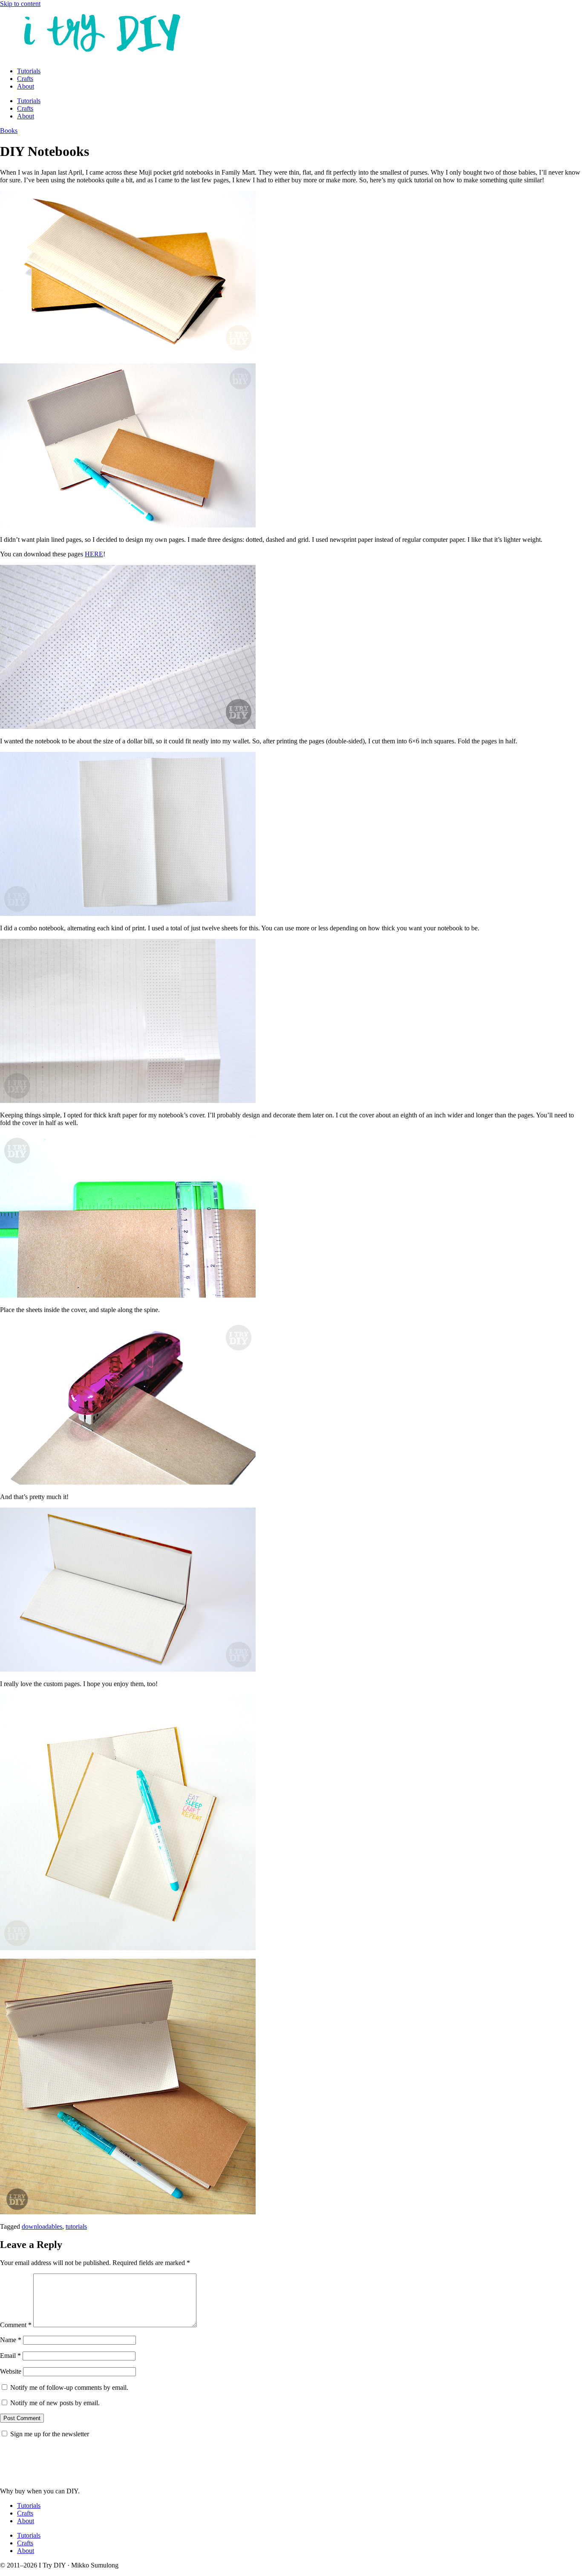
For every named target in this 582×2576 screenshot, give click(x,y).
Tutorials (29, 71)
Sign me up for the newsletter (49, 2434)
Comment (16, 2325)
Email (10, 2356)
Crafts (25, 79)
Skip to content (20, 4)
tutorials (76, 2226)
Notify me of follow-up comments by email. (69, 2387)
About (26, 86)
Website (11, 2371)
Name (11, 2340)
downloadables (42, 2226)
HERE (94, 554)
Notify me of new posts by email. (55, 2403)
